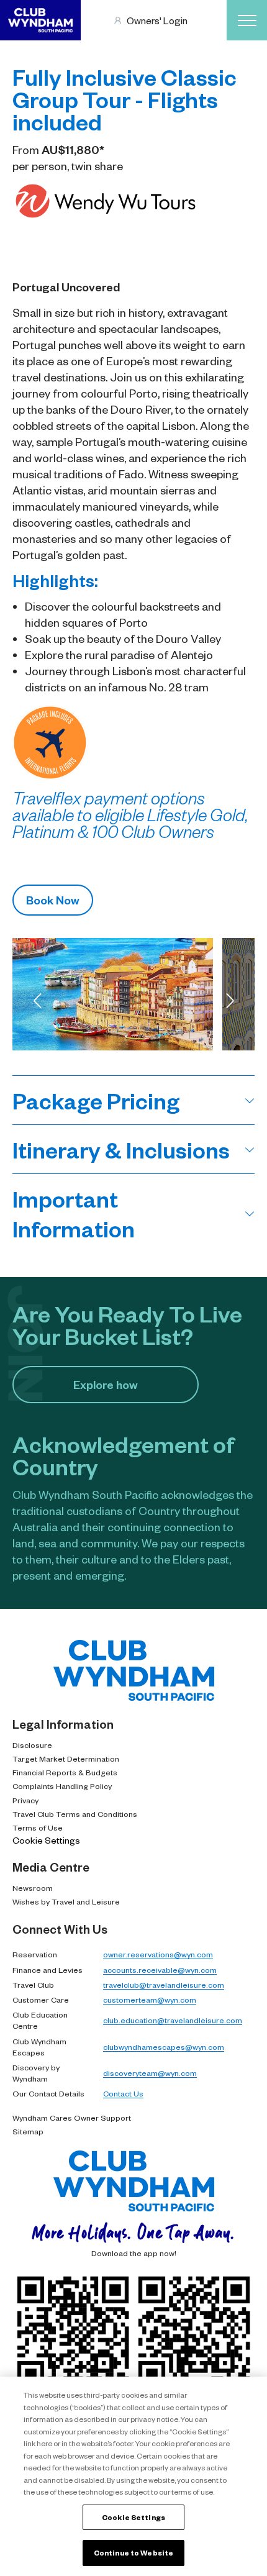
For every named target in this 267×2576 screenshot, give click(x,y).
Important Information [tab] (74, 1213)
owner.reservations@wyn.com (158, 1954)
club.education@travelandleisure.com (173, 2020)
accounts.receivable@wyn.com (160, 1970)
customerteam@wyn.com (150, 2000)
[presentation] (37, 1001)
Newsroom (33, 1888)
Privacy (25, 1800)
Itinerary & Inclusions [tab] (121, 1149)
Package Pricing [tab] (96, 1100)
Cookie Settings (46, 1840)
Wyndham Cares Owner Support (72, 2118)
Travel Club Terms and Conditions (75, 1814)
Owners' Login (157, 20)
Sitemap (28, 2131)
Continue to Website (133, 2553)
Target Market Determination (66, 1759)
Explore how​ (106, 1384)
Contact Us (123, 2093)
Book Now (53, 900)
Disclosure (32, 1745)
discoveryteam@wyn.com (150, 2073)
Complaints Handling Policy (62, 1786)
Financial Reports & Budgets (65, 1772)
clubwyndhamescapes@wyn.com (164, 2047)
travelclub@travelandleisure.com (164, 1985)
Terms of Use (38, 1827)
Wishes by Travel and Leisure (66, 1901)
